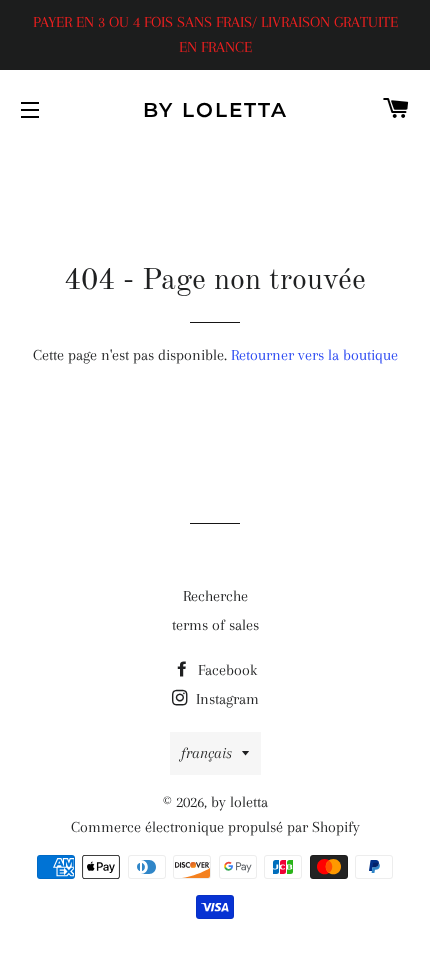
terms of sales (215, 625)
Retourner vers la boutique (314, 355)
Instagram (225, 699)
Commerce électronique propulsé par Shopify (215, 827)
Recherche (215, 596)
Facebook (225, 670)
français (206, 753)
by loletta (215, 110)
